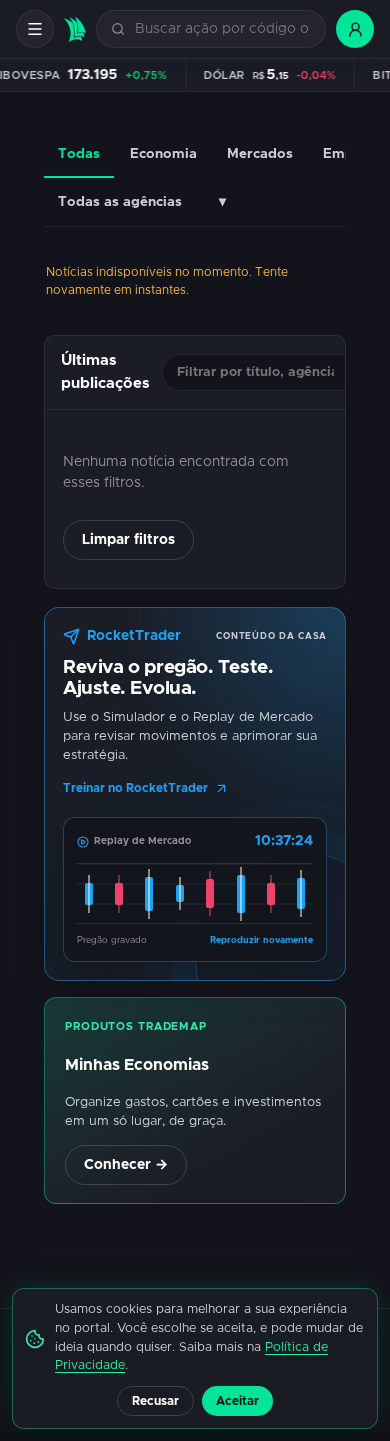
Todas (79, 154)
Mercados (260, 154)
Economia (163, 154)
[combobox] (222, 29)
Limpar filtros (128, 540)
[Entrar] (355, 29)
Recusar (155, 1401)
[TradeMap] (75, 29)
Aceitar (237, 1401)
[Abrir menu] (35, 29)
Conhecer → (126, 1165)
